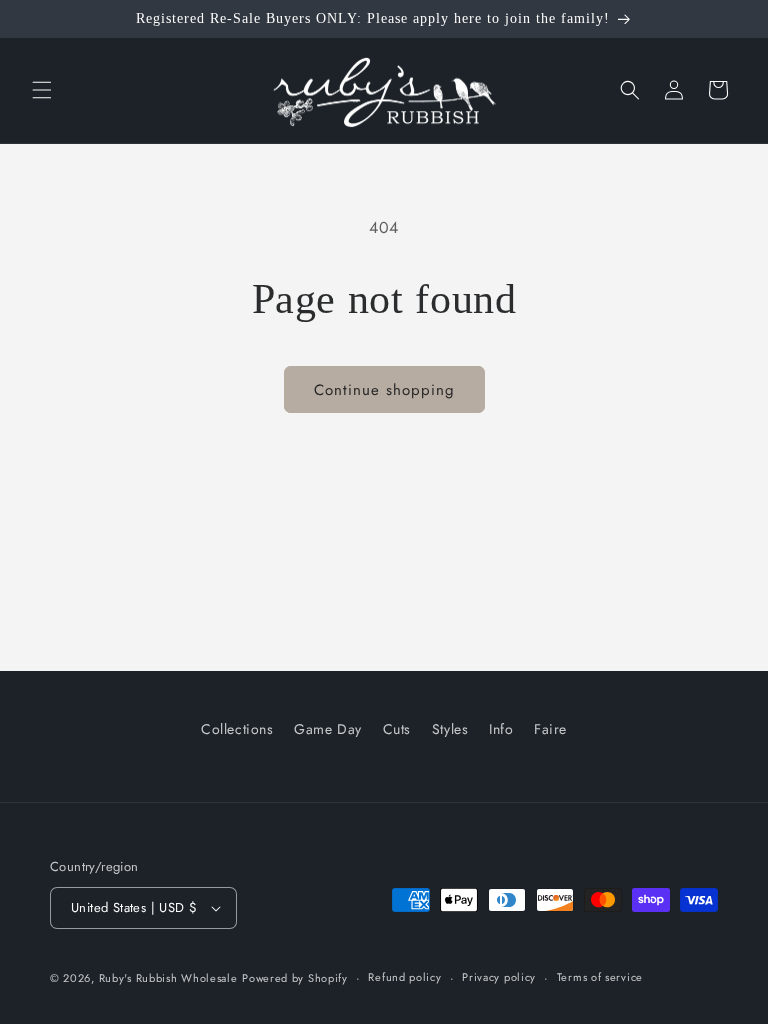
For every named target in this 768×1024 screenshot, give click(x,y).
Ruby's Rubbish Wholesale (168, 978)
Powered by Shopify (295, 978)
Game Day (328, 729)
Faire (550, 729)
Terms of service (600, 977)
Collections (237, 729)
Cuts (397, 729)
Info (501, 729)
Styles (450, 729)
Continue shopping (384, 390)
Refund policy (404, 977)
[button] (42, 90)
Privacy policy (499, 977)
